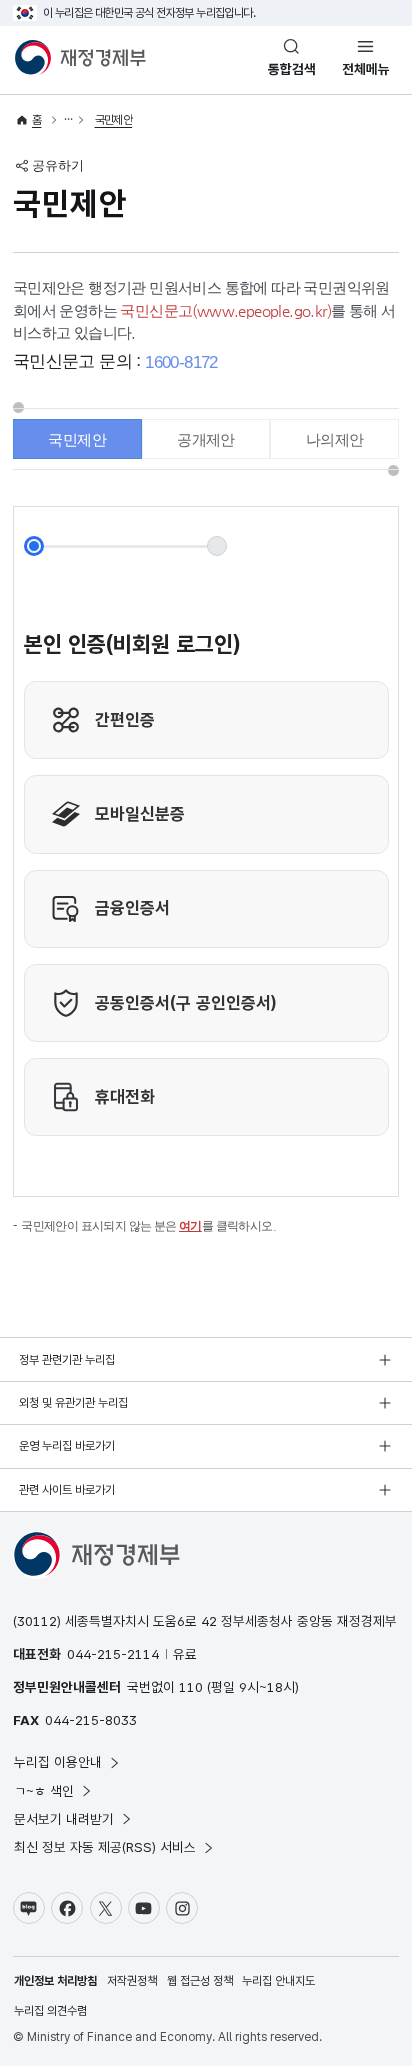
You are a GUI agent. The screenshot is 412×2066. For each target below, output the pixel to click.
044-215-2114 (113, 1654)
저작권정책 (132, 1981)
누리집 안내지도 (278, 1981)
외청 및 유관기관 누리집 (73, 1403)
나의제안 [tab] (335, 439)
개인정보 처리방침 (55, 1981)
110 (191, 1687)
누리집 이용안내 (58, 1762)
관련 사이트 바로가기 (67, 1490)
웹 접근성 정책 (200, 1981)
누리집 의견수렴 (50, 2011)
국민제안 (114, 120)
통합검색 (292, 69)
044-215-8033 (91, 1720)
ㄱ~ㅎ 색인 (44, 1791)
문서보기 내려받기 (64, 1819)
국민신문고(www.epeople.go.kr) (225, 310)
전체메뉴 (366, 69)
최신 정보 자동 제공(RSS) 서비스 (105, 1847)
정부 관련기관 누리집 (67, 1360)
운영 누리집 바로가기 (67, 1446)
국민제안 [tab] (77, 439)
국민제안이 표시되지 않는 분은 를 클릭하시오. (148, 1226)
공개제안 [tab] (206, 439)
